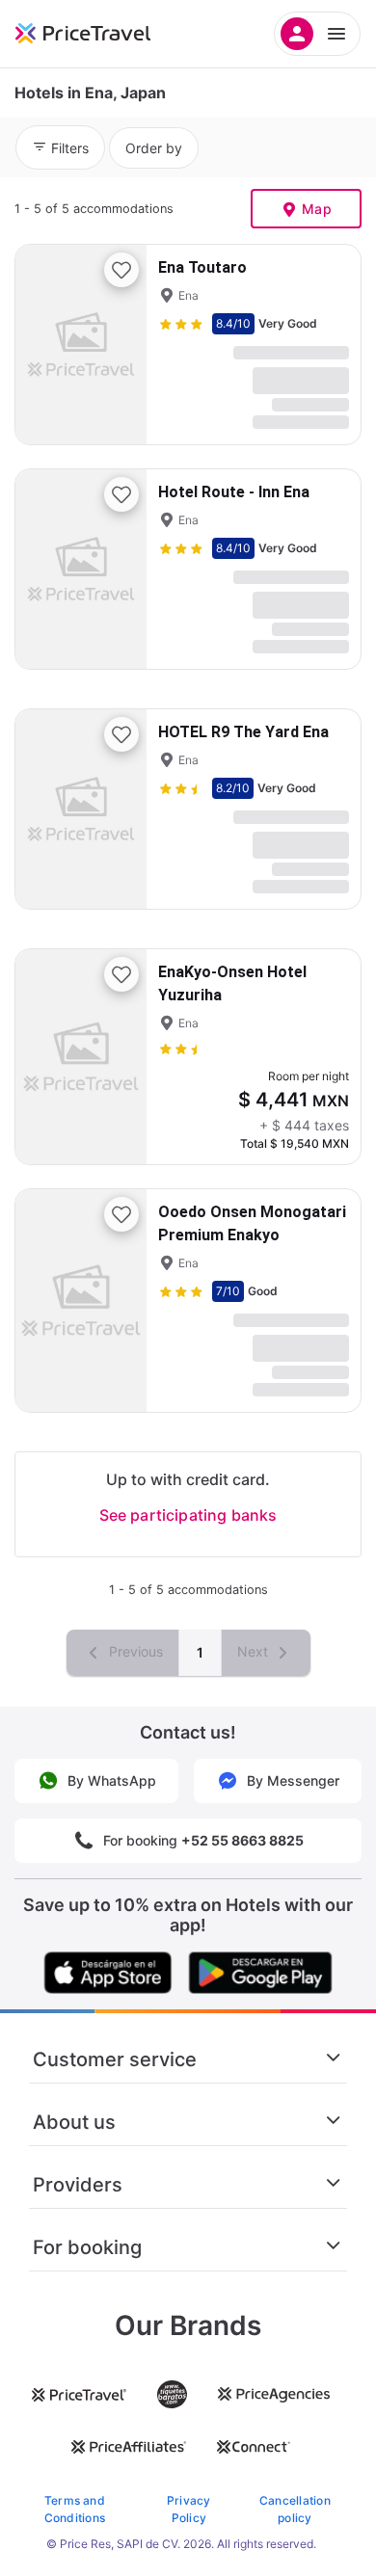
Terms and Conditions (75, 2509)
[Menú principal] (317, 34)
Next (255, 1651)
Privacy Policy (189, 2509)
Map (317, 209)
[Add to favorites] (121, 270)
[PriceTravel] (106, 34)
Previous (134, 1651)
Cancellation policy (295, 2509)
